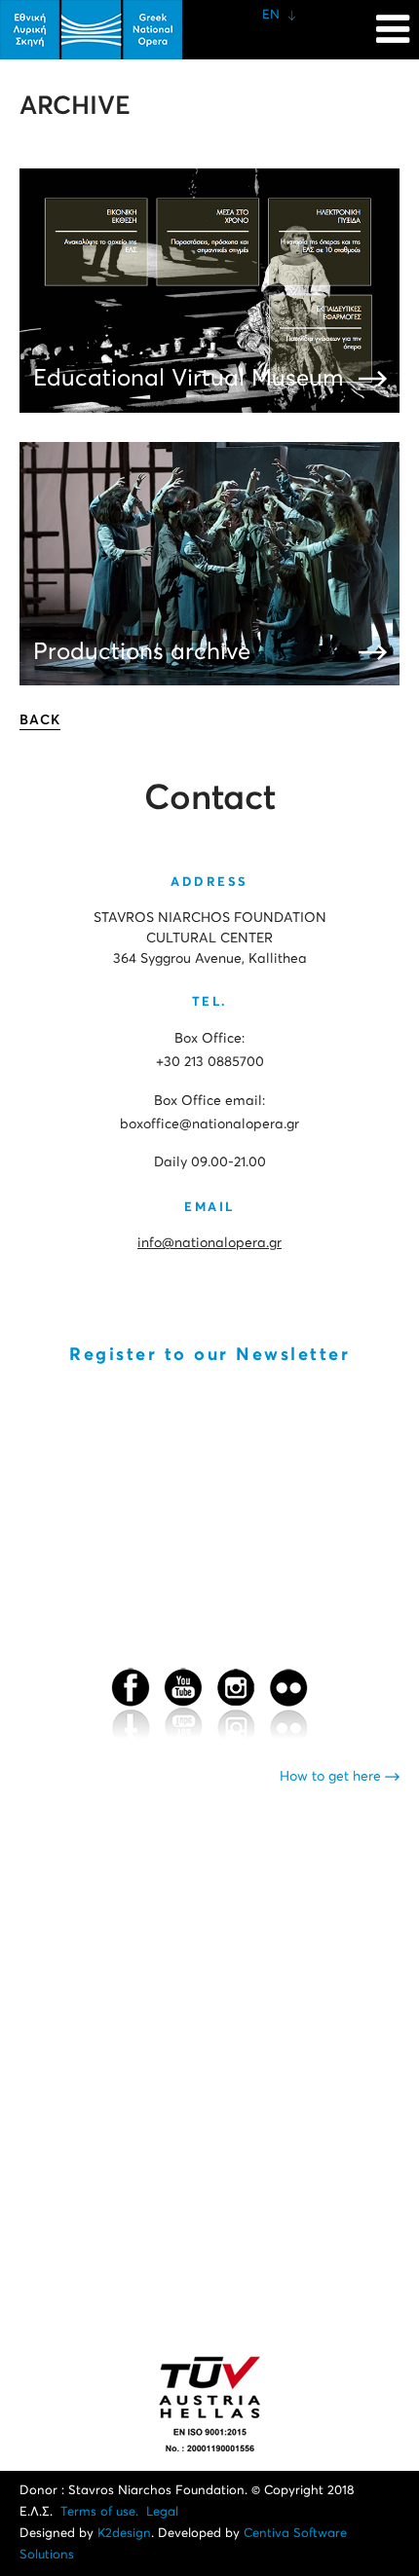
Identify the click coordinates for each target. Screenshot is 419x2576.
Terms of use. (99, 2512)
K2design (124, 2534)
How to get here (332, 1777)
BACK (40, 720)
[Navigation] (393, 19)
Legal (162, 2512)
